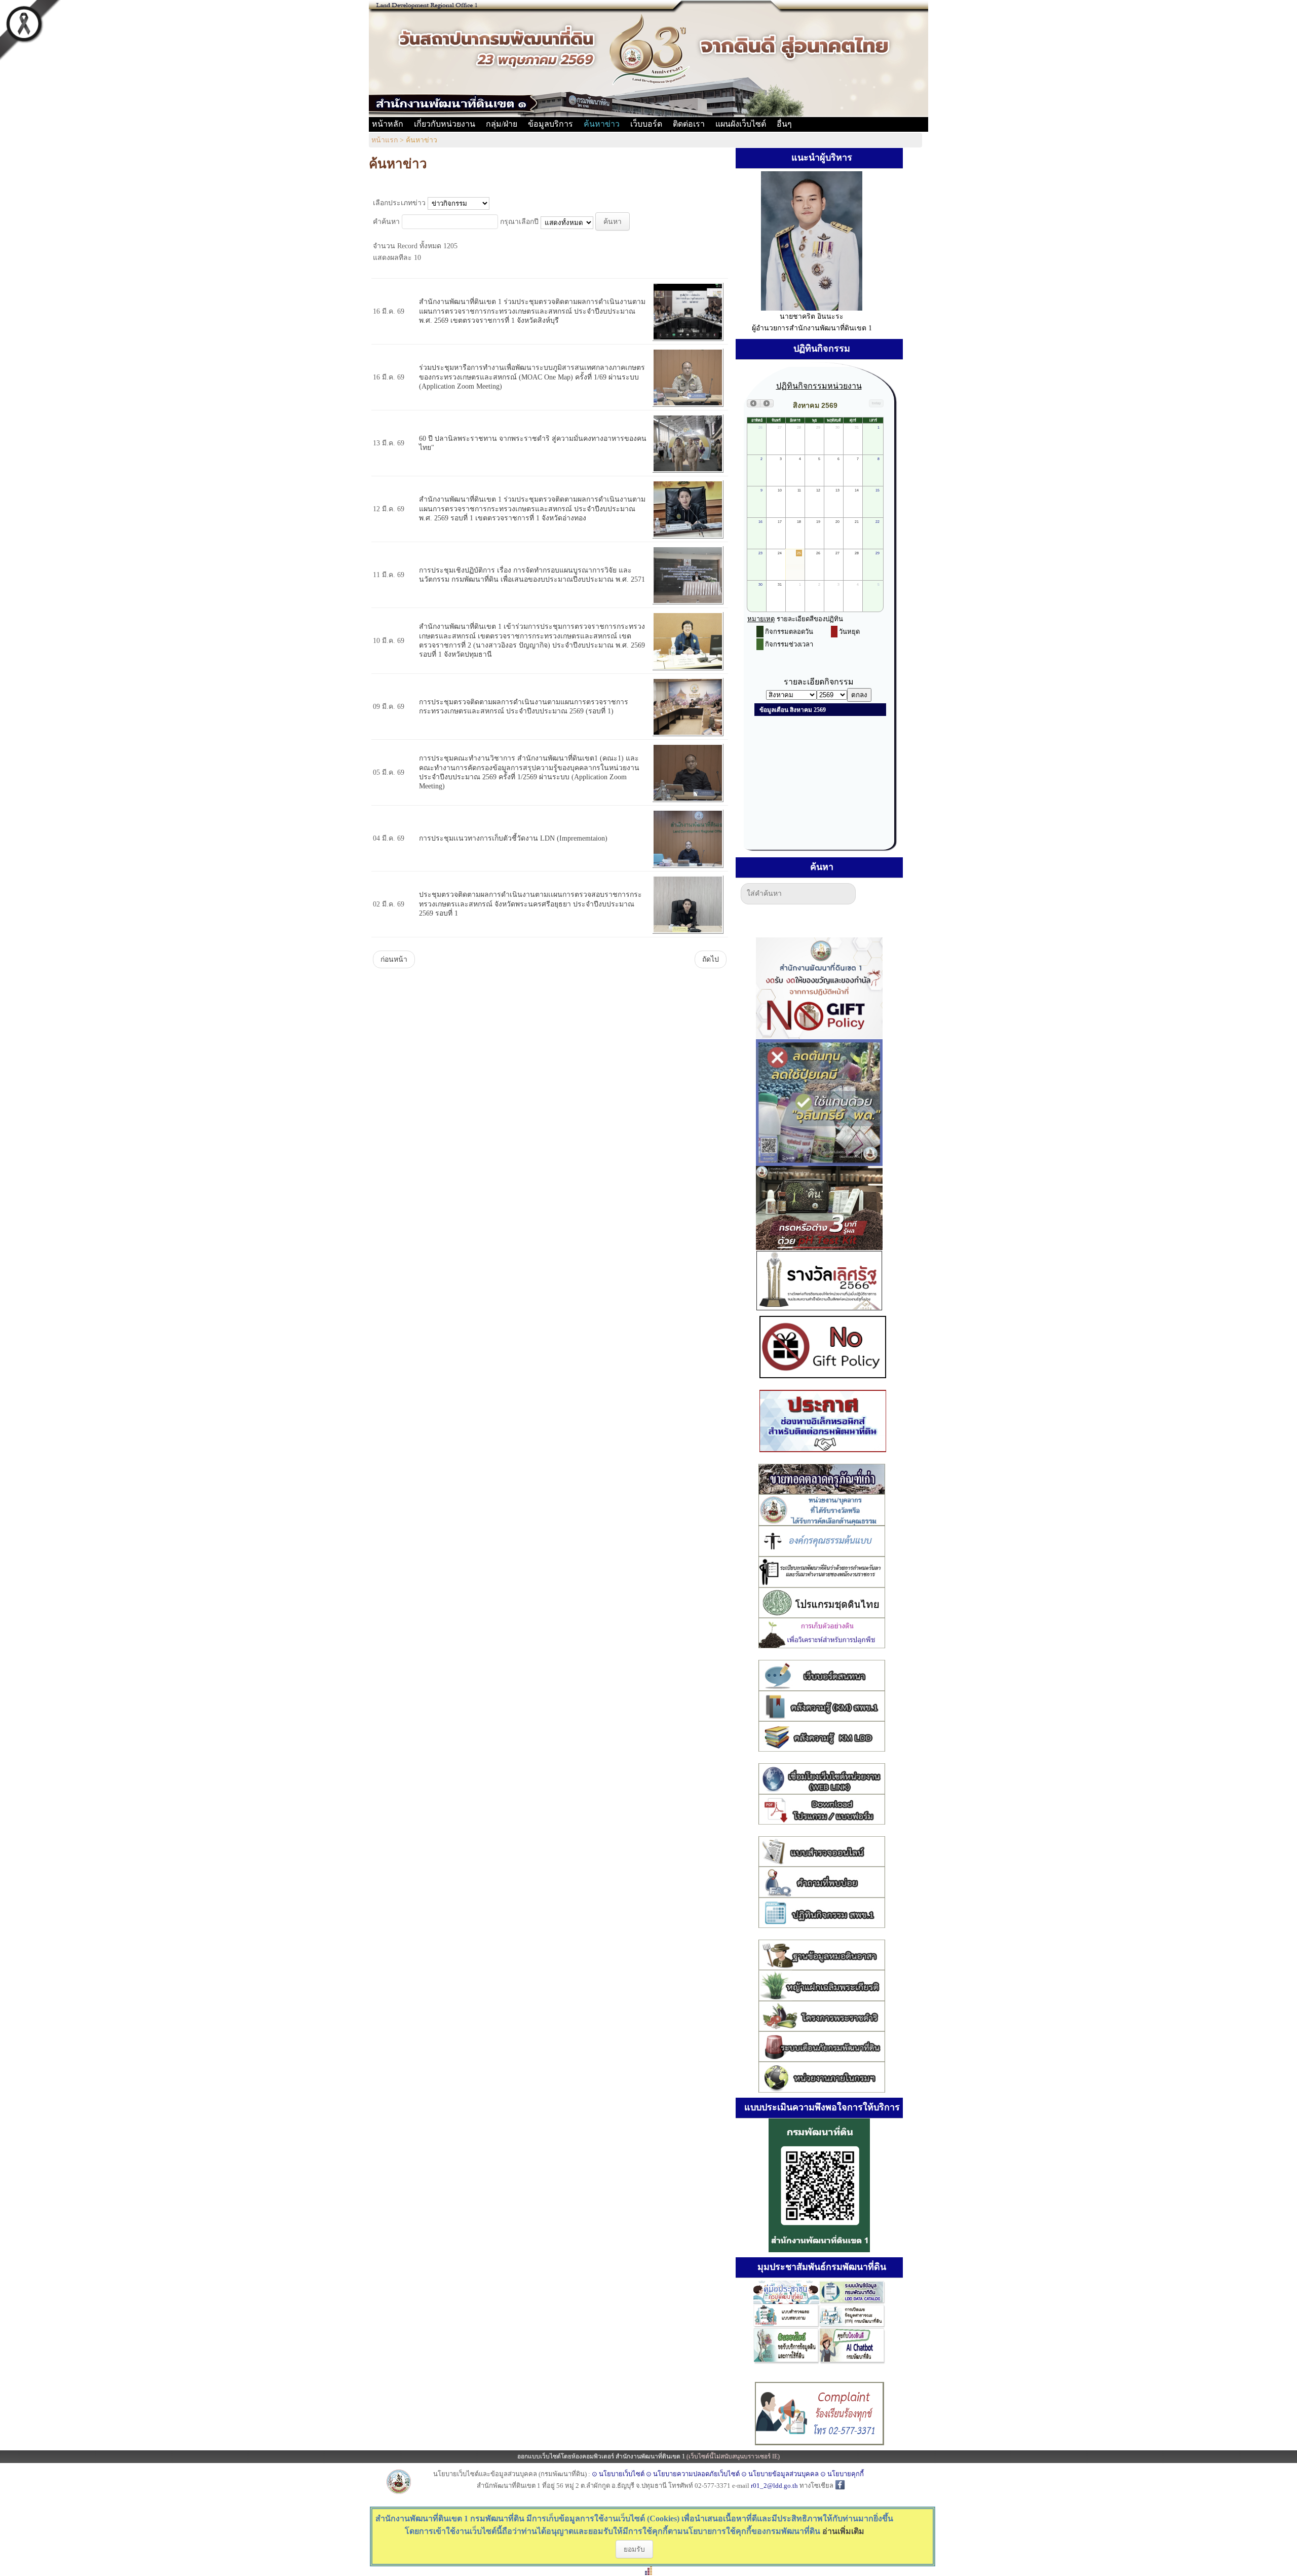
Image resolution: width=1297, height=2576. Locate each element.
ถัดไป (711, 959)
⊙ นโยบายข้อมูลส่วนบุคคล (780, 2474)
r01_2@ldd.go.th (775, 2486)
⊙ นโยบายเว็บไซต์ (618, 2474)
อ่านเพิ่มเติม (843, 2531)
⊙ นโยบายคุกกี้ (842, 2474)
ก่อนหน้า (394, 959)
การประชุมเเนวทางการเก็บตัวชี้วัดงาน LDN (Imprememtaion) (513, 838)
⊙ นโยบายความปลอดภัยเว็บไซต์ (693, 2474)
